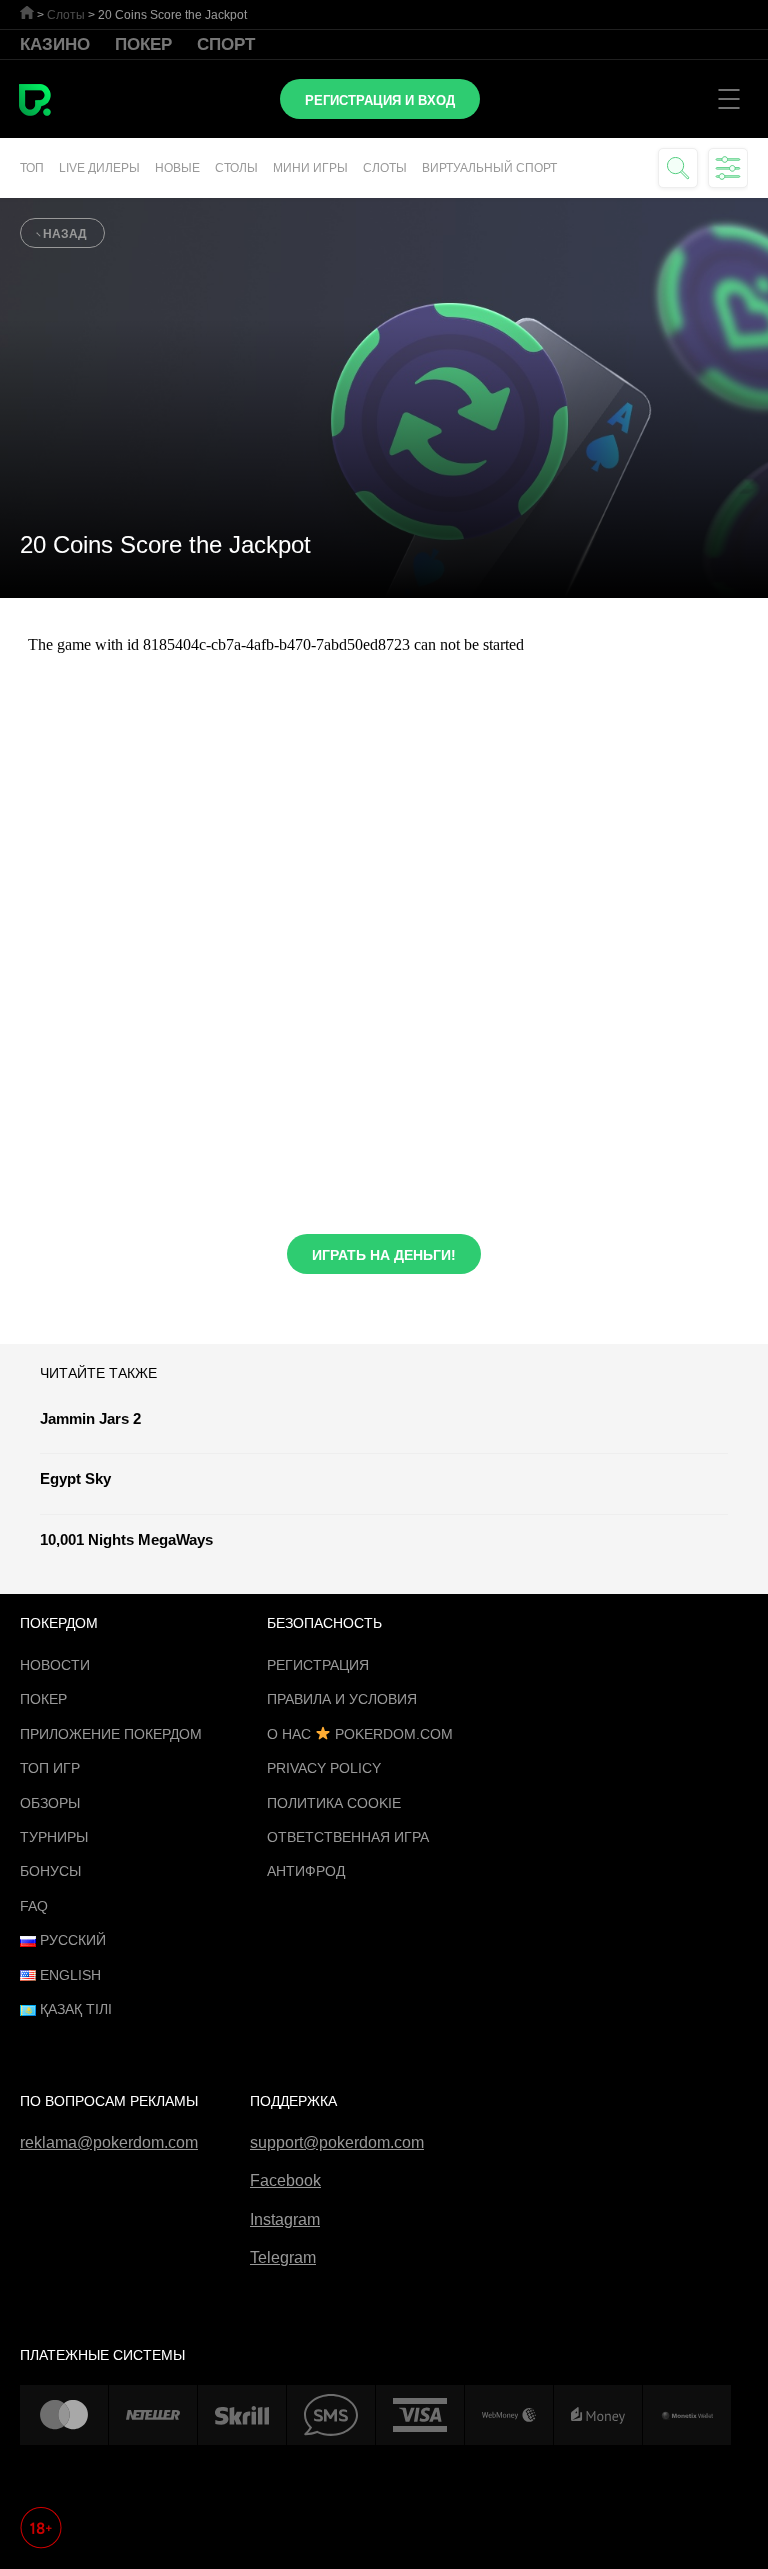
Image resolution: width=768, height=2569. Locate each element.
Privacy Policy (324, 1768)
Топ (32, 168)
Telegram (283, 2257)
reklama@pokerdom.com (109, 2142)
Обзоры (50, 1803)
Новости (55, 1665)
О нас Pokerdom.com (360, 1734)
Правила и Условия (342, 1699)
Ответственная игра (348, 1837)
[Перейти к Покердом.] (27, 12)
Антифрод (306, 1871)
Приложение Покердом (111, 1734)
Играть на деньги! (384, 1255)
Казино (55, 44)
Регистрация (318, 1665)
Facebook (285, 2180)
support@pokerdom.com (337, 2142)
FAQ (34, 1906)
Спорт (226, 44)
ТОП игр (50, 1768)
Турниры (54, 1837)
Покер (143, 44)
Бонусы (50, 1871)
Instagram (285, 2219)
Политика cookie (334, 1803)
